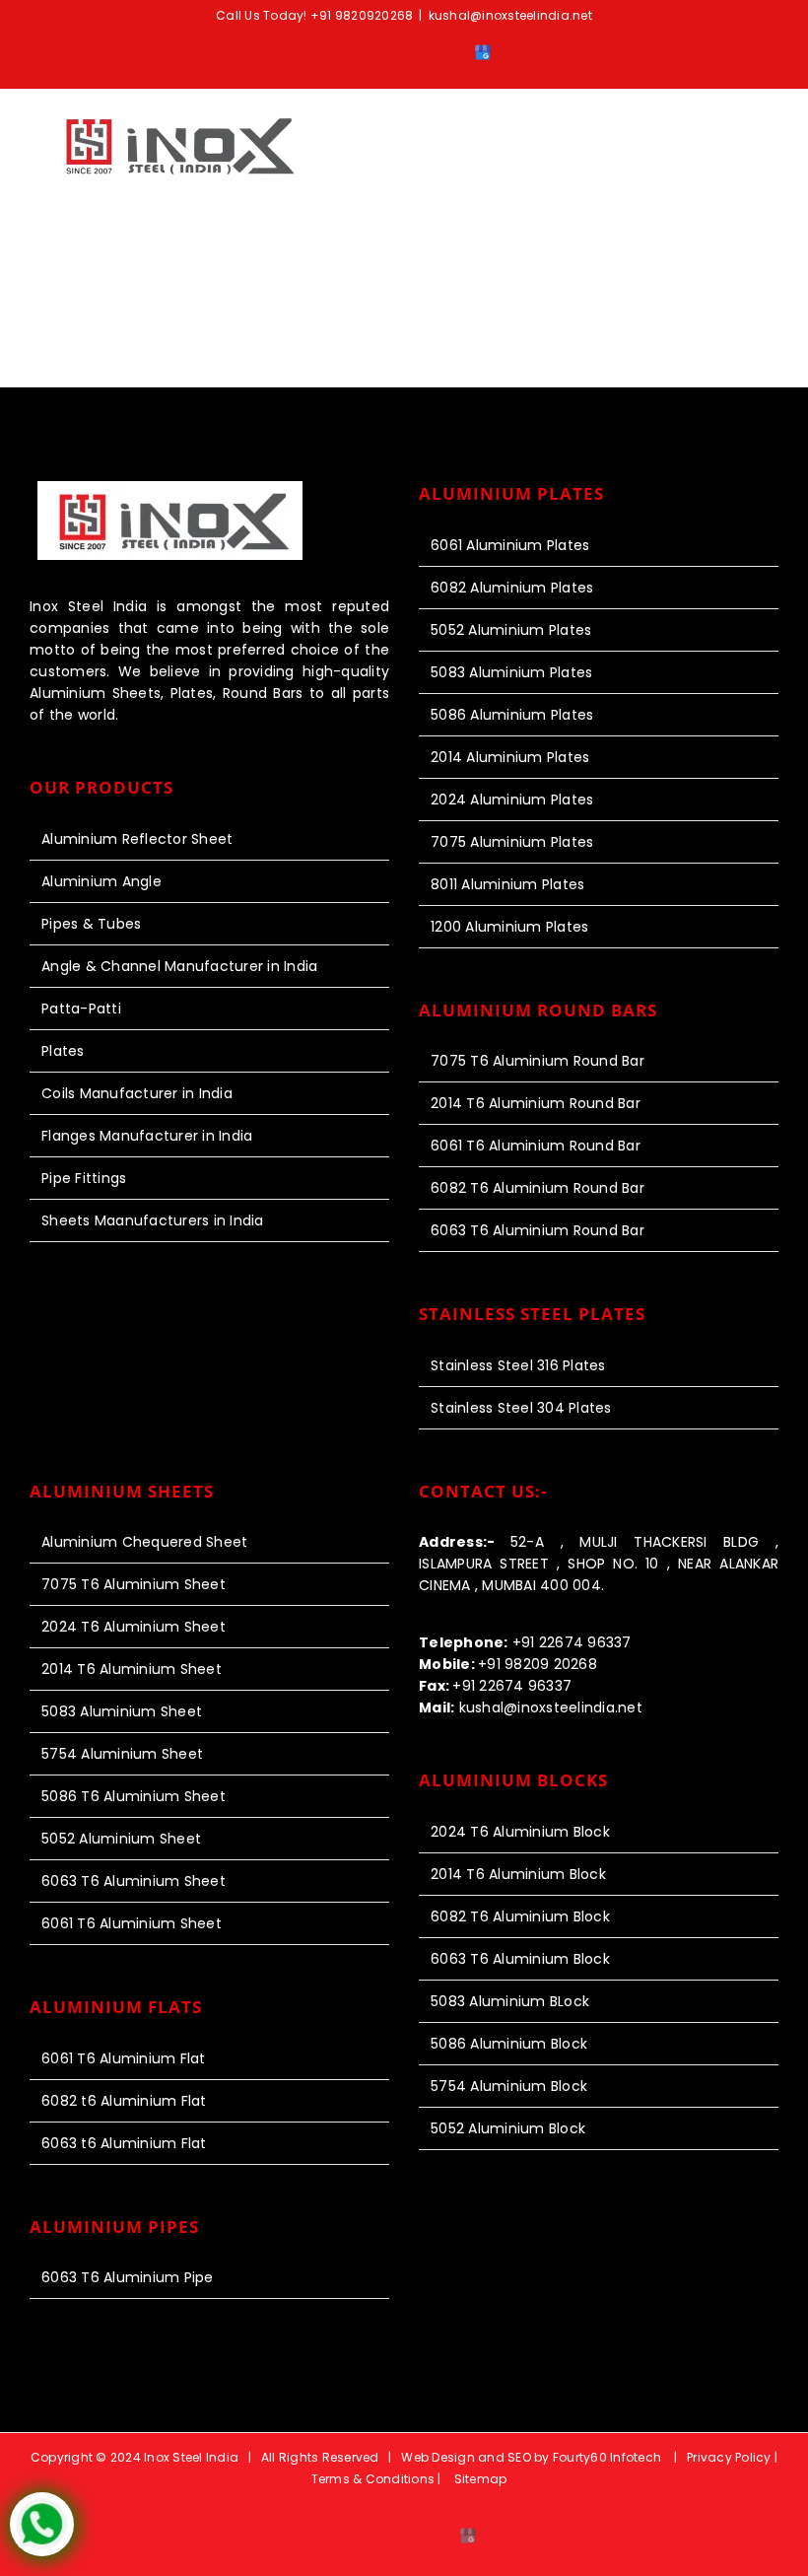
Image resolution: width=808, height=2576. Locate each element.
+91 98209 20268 (508, 1664)
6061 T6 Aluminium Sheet (132, 1923)
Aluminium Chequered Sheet (144, 1542)
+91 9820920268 (362, 15)
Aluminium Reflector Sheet (137, 839)
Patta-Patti (81, 1009)
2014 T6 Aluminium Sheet (132, 1669)
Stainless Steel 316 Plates (518, 1365)
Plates (63, 1051)
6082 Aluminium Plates (512, 588)
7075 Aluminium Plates (512, 842)
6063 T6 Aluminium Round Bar (538, 1230)
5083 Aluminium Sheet (122, 1711)
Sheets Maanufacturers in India (153, 1220)
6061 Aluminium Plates (510, 545)
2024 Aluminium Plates (512, 800)
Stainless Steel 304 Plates (521, 1408)
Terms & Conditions (373, 2479)
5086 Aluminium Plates (512, 715)
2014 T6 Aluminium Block (518, 1874)
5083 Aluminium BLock (510, 2001)
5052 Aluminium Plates (511, 630)
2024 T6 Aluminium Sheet (134, 1627)
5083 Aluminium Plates (511, 672)
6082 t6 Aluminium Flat (124, 2101)
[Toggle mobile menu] (771, 137)
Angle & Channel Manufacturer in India (179, 966)
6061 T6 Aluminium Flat (124, 2058)
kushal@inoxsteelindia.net (510, 15)
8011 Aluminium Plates (507, 884)
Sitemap (481, 2479)
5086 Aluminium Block (509, 2044)
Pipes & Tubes (91, 924)
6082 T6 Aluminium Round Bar (538, 1188)
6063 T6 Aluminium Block (520, 1959)
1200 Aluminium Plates (509, 927)
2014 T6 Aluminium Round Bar (536, 1103)
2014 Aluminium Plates (510, 757)
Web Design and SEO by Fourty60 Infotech (531, 2457)
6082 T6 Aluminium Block (520, 1916)
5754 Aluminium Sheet (122, 1754)
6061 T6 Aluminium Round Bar (536, 1146)
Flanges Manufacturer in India (147, 1136)
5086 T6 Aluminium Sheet (134, 1796)
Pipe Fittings (84, 1178)
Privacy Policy (731, 2457)
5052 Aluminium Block (508, 2128)
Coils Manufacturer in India (137, 1093)
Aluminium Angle (101, 881)
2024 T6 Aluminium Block (520, 1832)
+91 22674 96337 (525, 1642)
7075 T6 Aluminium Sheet (134, 1584)
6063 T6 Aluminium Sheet (134, 1881)
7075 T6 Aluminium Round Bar (538, 1061)
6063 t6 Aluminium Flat (124, 2143)
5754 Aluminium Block (509, 2086)
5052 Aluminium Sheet (121, 1839)
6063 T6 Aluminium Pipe (128, 2277)
